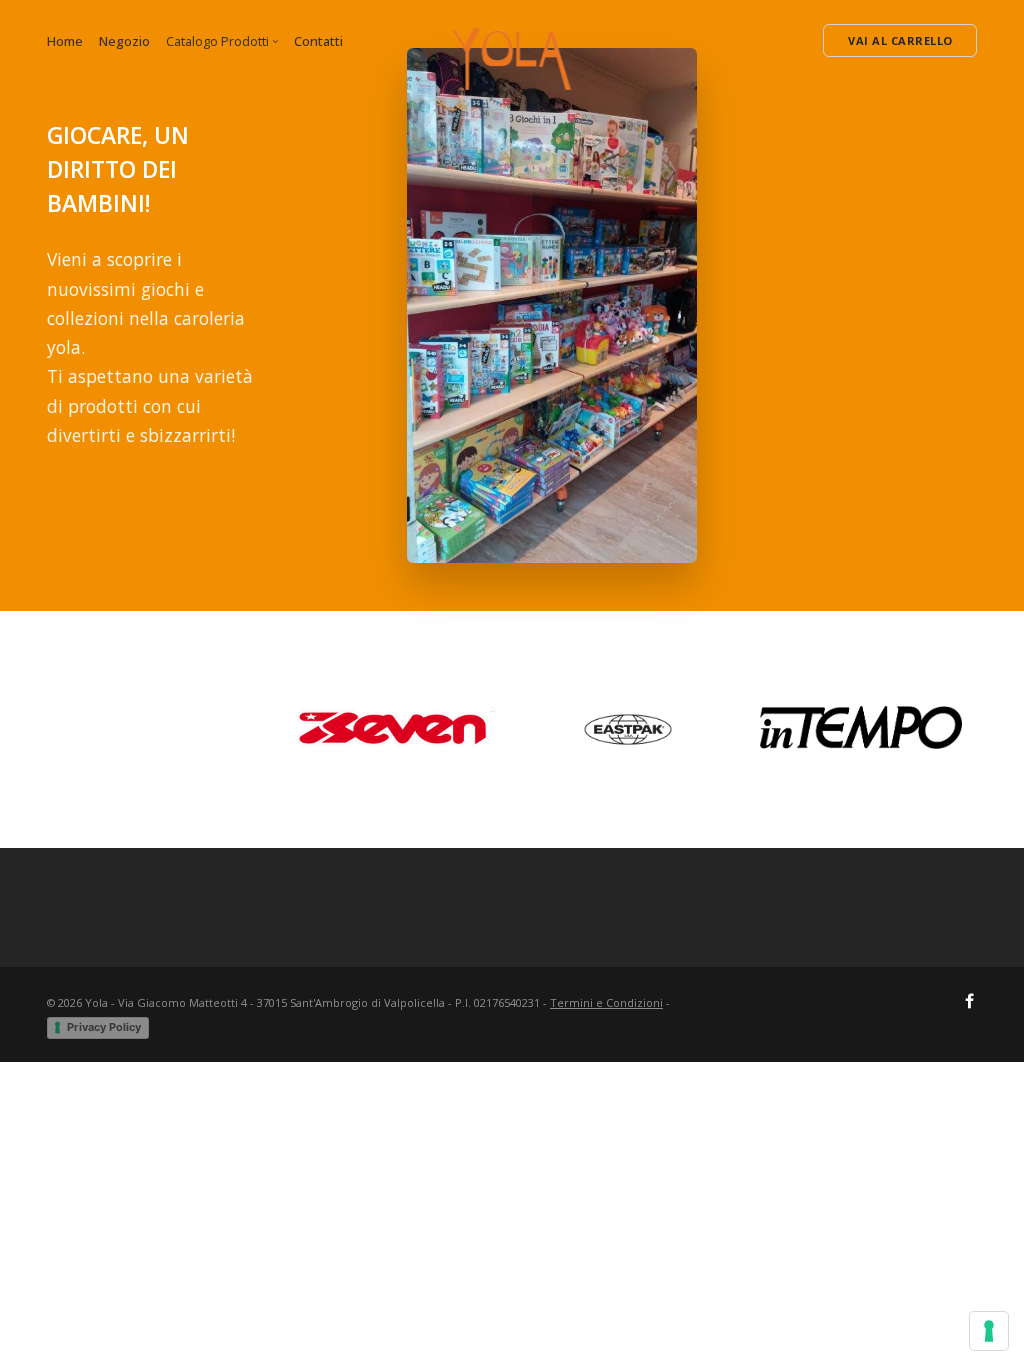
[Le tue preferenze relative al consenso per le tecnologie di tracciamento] (989, 1331)
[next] (959, 729)
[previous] (65, 729)
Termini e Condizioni (606, 1002)
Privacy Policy (104, 1027)
